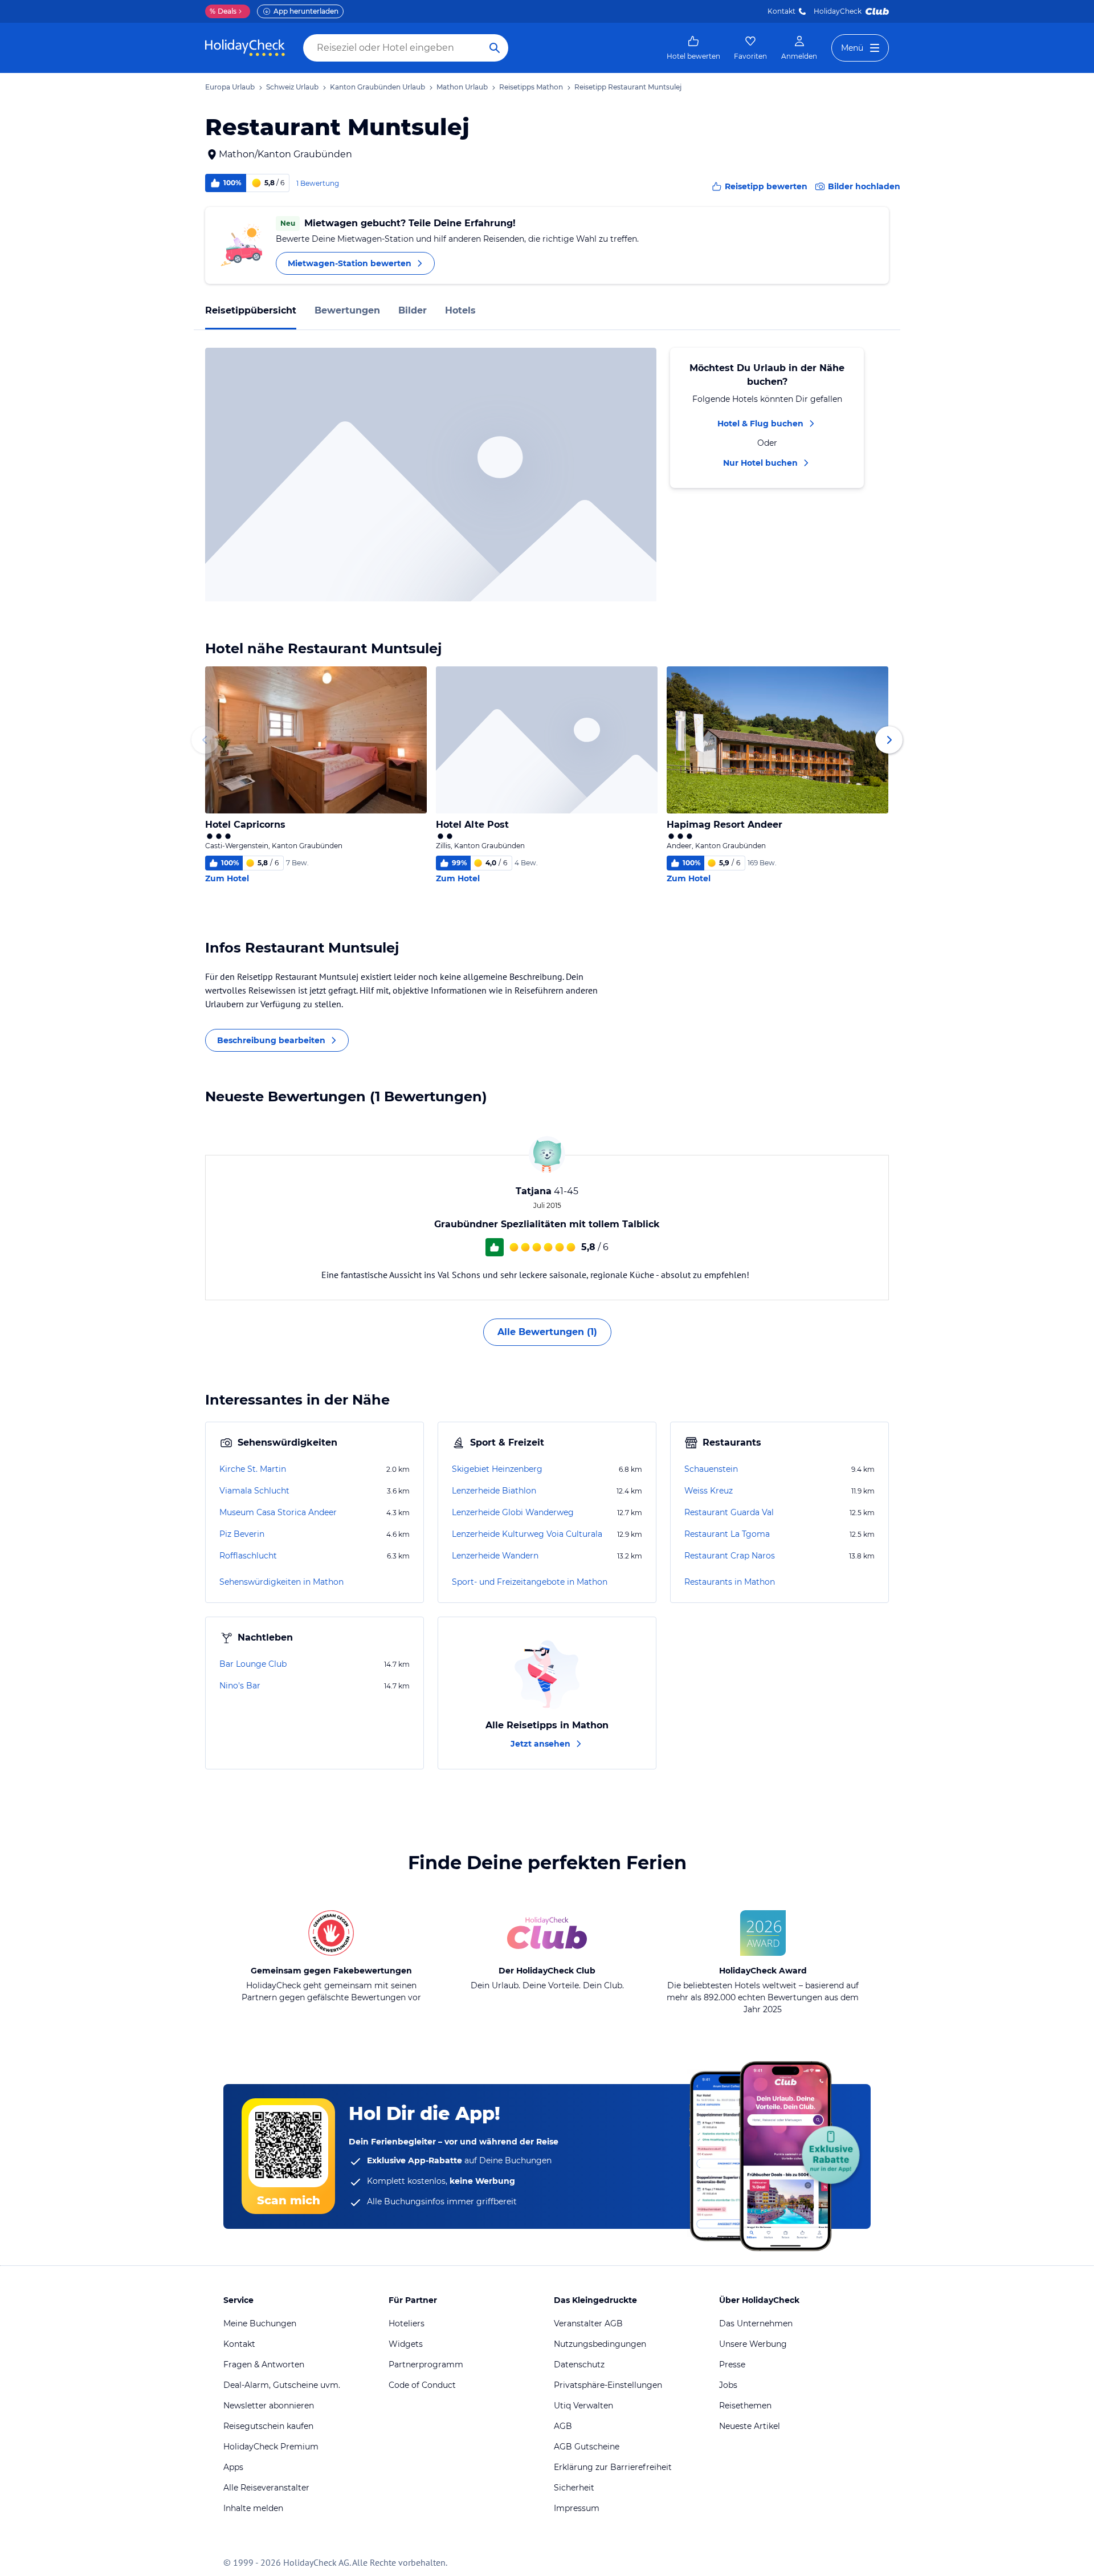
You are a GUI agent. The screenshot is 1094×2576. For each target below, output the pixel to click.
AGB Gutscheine (587, 2447)
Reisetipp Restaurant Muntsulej (628, 87)
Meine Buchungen (260, 2323)
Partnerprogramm (426, 2365)
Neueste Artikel (750, 2426)
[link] (693, 48)
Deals (223, 11)
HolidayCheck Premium (271, 2447)
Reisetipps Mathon (531, 87)
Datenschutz (579, 2365)
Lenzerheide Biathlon (494, 1491)
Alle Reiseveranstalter (266, 2488)
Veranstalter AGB (588, 2323)
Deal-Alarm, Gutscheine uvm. (282, 2385)
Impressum (577, 2508)
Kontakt (781, 11)
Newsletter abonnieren (269, 2406)
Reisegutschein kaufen (268, 2426)
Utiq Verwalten (583, 2406)
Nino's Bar (240, 1686)
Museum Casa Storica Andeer (278, 1512)
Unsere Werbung (753, 2344)
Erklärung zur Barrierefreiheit (613, 2467)
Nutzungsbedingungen (600, 2344)
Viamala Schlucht (254, 1491)
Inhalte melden (253, 2508)
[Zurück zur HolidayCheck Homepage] (245, 48)
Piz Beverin (242, 1534)
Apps (233, 2467)
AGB (563, 2426)
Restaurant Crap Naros (730, 1556)
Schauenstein (711, 1469)
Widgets (406, 2344)
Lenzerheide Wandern (495, 1556)
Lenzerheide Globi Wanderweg (513, 1512)
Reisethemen (745, 2406)
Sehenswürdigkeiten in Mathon (281, 1582)
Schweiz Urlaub (292, 87)
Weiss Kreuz (709, 1491)
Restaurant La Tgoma (727, 1534)
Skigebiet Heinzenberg (497, 1469)
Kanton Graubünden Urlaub (377, 87)
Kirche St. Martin (253, 1469)
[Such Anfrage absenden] (495, 48)
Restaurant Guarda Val (729, 1512)
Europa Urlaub (230, 87)
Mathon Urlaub (462, 87)
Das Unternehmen (756, 2323)
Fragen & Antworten (264, 2365)
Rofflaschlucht (248, 1556)
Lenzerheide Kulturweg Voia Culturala (527, 1534)
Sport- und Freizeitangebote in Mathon (530, 1582)
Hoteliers (407, 2323)
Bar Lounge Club (253, 1664)
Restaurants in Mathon (730, 1582)
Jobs (728, 2385)
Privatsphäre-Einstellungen (608, 2385)
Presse (732, 2365)
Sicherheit (574, 2488)
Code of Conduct (422, 2385)
